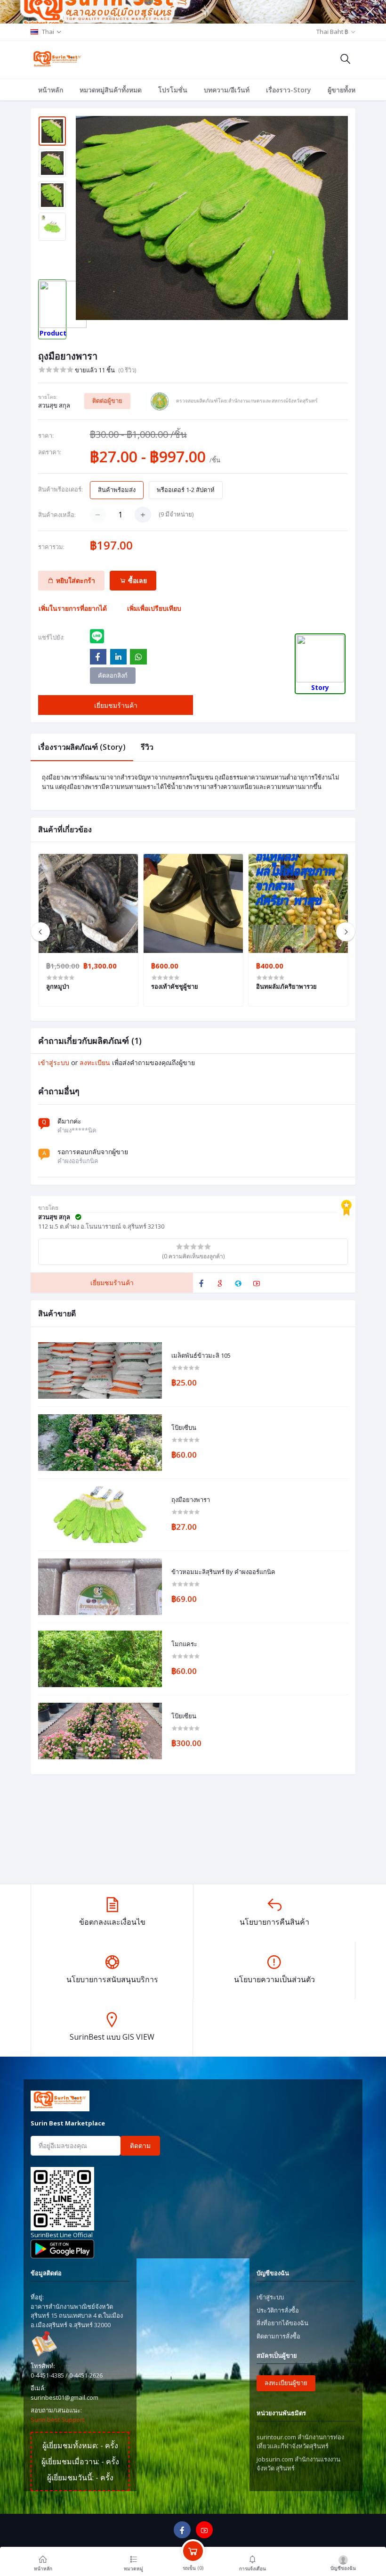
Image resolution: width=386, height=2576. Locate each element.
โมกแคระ (184, 1644)
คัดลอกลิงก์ (113, 675)
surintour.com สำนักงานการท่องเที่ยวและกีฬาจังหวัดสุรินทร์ (300, 2442)
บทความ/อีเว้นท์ (227, 90)
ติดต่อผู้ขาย (107, 401)
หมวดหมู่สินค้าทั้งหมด (111, 90)
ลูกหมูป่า (58, 986)
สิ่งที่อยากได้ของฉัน (282, 2323)
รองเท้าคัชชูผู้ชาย (175, 986)
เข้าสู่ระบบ (54, 1062)
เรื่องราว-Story (289, 90)
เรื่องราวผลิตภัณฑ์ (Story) (82, 747)
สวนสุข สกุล (54, 405)
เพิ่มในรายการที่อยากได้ (73, 608)
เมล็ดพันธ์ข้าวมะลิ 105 (201, 1356)
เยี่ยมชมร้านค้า (116, 705)
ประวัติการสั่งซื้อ (278, 2310)
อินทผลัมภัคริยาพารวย (286, 986)
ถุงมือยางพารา (191, 1500)
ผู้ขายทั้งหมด (346, 90)
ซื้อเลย (137, 580)
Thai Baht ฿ (332, 32)
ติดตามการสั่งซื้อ (278, 2336)
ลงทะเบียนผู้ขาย (286, 2383)
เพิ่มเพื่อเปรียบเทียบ (154, 608)
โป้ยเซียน (184, 1716)
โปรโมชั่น (173, 90)
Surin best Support (57, 2420)
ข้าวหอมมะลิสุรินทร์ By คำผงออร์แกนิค (223, 1572)
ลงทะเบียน (95, 1062)
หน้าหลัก (51, 90)
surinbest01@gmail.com (64, 2397)
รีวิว (147, 747)
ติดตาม (140, 2145)
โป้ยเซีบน (184, 1428)
